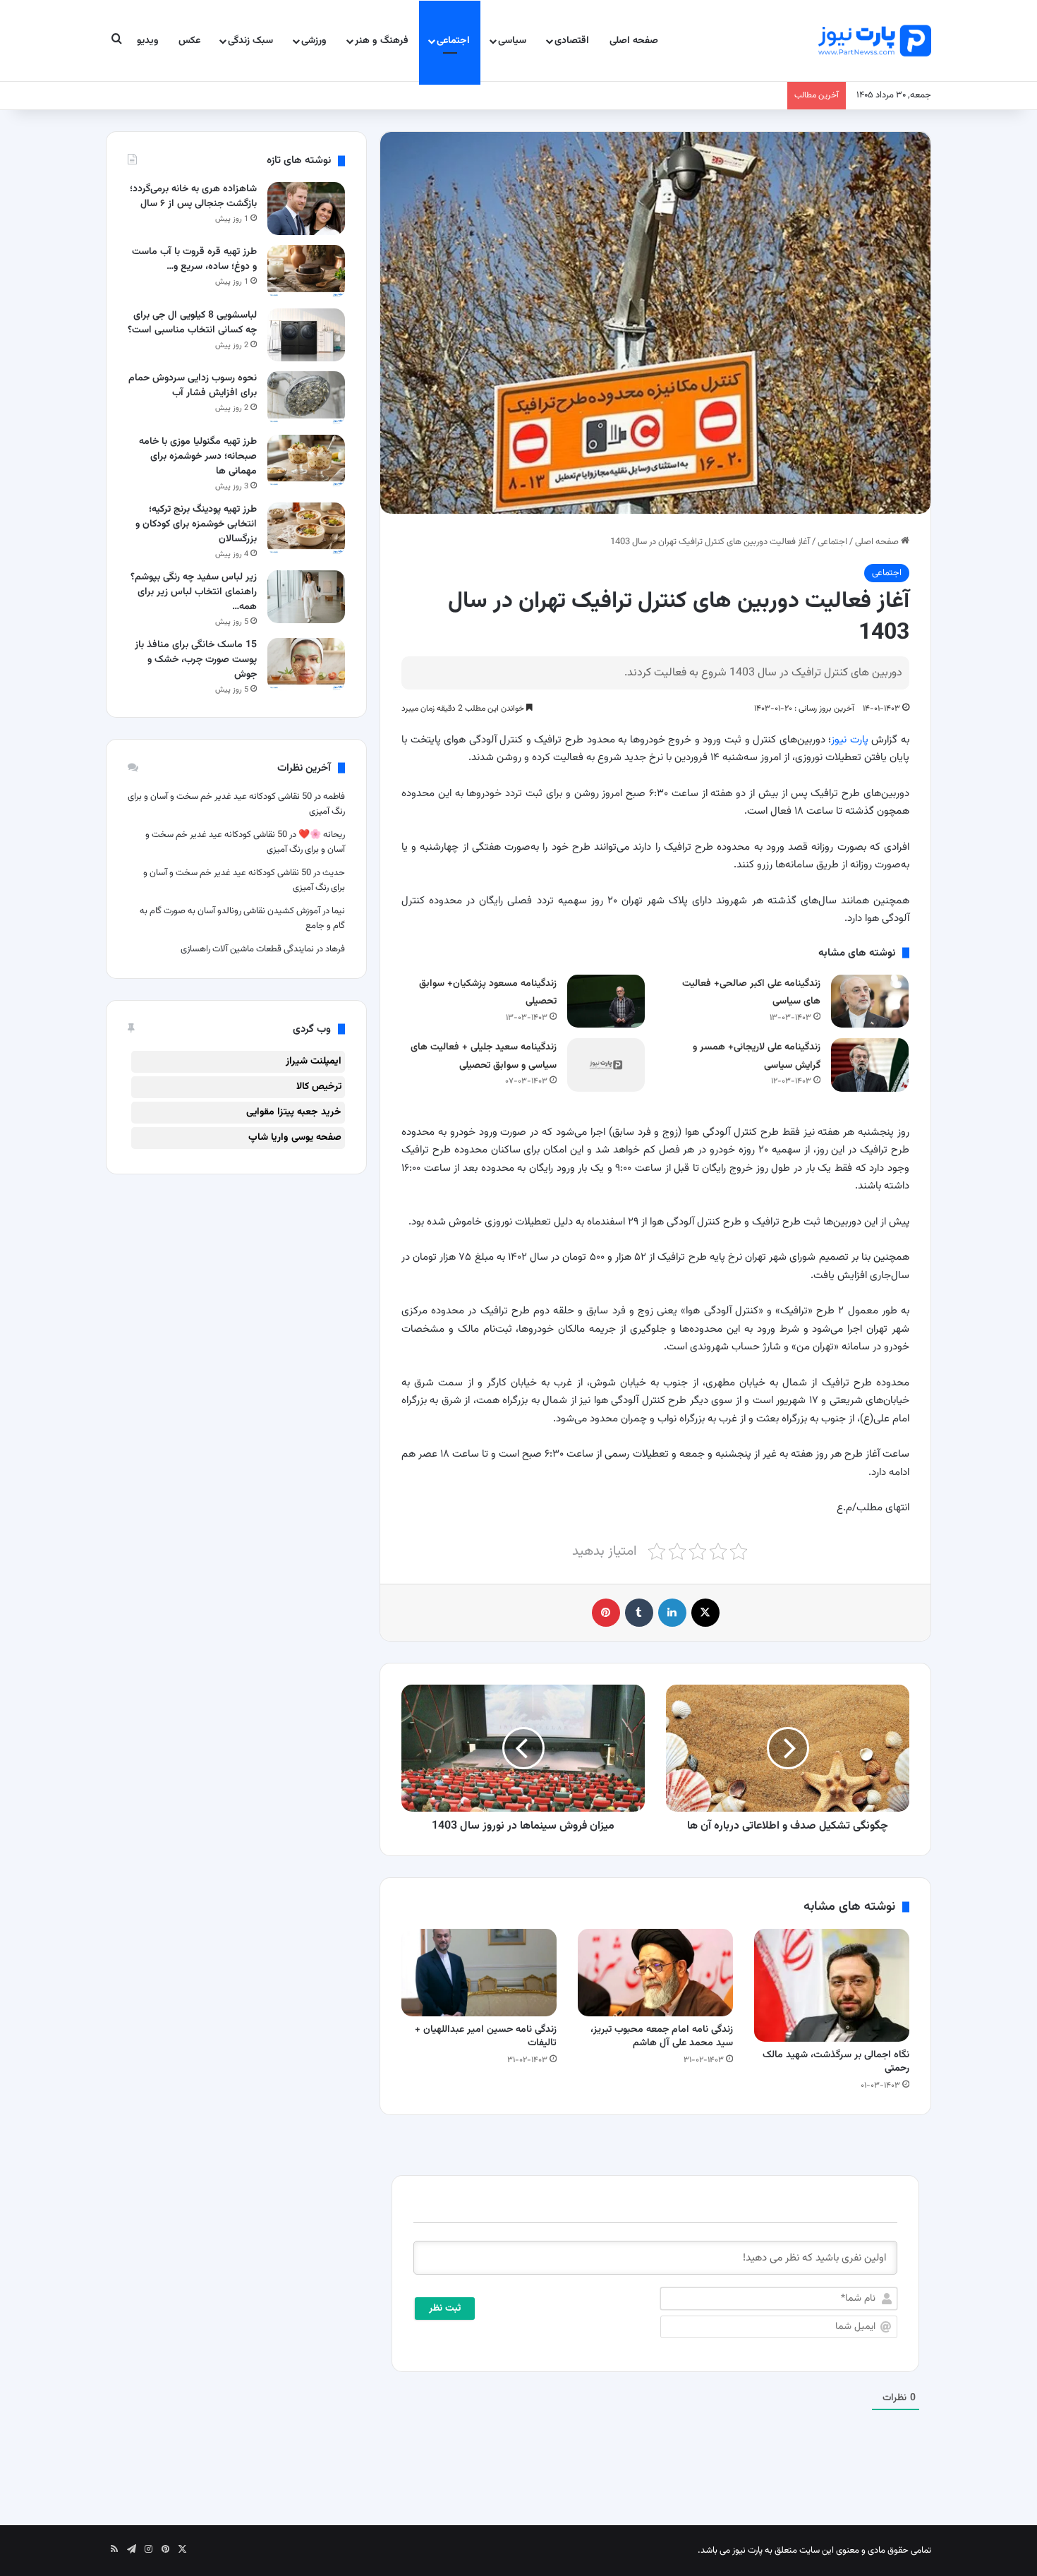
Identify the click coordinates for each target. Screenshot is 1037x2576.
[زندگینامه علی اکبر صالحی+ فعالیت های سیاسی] (870, 1001)
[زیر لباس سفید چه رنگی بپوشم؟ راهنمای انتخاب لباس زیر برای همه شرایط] (306, 597)
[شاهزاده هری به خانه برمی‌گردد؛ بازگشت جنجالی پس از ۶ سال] (306, 209)
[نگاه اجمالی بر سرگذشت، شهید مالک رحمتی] (832, 1985)
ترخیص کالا (319, 1087)
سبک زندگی (250, 41)
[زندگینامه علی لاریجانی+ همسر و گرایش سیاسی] (870, 1065)
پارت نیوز (850, 740)
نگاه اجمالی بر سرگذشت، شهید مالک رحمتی (836, 2062)
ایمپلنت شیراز (314, 1061)
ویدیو (148, 41)
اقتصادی (572, 41)
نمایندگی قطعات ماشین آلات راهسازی (247, 949)
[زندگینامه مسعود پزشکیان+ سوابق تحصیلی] (606, 1001)
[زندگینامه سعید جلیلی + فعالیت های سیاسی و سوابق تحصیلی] (606, 1065)
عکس (189, 41)
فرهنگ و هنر (382, 41)
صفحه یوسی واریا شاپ (295, 1138)
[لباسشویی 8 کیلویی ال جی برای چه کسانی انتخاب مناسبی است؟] (306, 335)
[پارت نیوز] (875, 41)
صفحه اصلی (634, 41)
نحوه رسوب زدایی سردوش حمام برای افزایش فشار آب (193, 386)
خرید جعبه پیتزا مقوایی (294, 1112)
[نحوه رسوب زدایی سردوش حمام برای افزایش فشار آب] (306, 398)
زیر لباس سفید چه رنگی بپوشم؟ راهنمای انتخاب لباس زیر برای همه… (194, 592)
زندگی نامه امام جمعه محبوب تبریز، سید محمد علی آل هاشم (662, 2036)
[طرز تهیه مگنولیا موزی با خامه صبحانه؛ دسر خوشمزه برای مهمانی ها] (306, 461)
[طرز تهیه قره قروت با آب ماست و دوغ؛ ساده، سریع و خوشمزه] (306, 271)
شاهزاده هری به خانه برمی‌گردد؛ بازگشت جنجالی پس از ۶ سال (193, 197)
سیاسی (512, 41)
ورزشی (314, 41)
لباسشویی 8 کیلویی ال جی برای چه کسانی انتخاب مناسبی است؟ (192, 323)
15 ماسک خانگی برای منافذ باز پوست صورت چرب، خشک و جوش (196, 660)
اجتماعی (453, 41)
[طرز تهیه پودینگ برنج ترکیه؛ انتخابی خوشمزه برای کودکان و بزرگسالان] (306, 529)
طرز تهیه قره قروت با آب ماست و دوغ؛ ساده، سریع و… (194, 259)
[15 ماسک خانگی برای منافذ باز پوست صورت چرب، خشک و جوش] (306, 664)
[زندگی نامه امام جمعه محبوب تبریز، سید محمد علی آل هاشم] (655, 1973)
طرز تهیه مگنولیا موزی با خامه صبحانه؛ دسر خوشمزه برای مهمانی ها (198, 457)
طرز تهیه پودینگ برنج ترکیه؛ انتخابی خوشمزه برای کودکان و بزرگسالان (196, 524)
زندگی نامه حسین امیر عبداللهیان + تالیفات (486, 2036)
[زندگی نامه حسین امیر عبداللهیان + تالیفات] (479, 1973)
